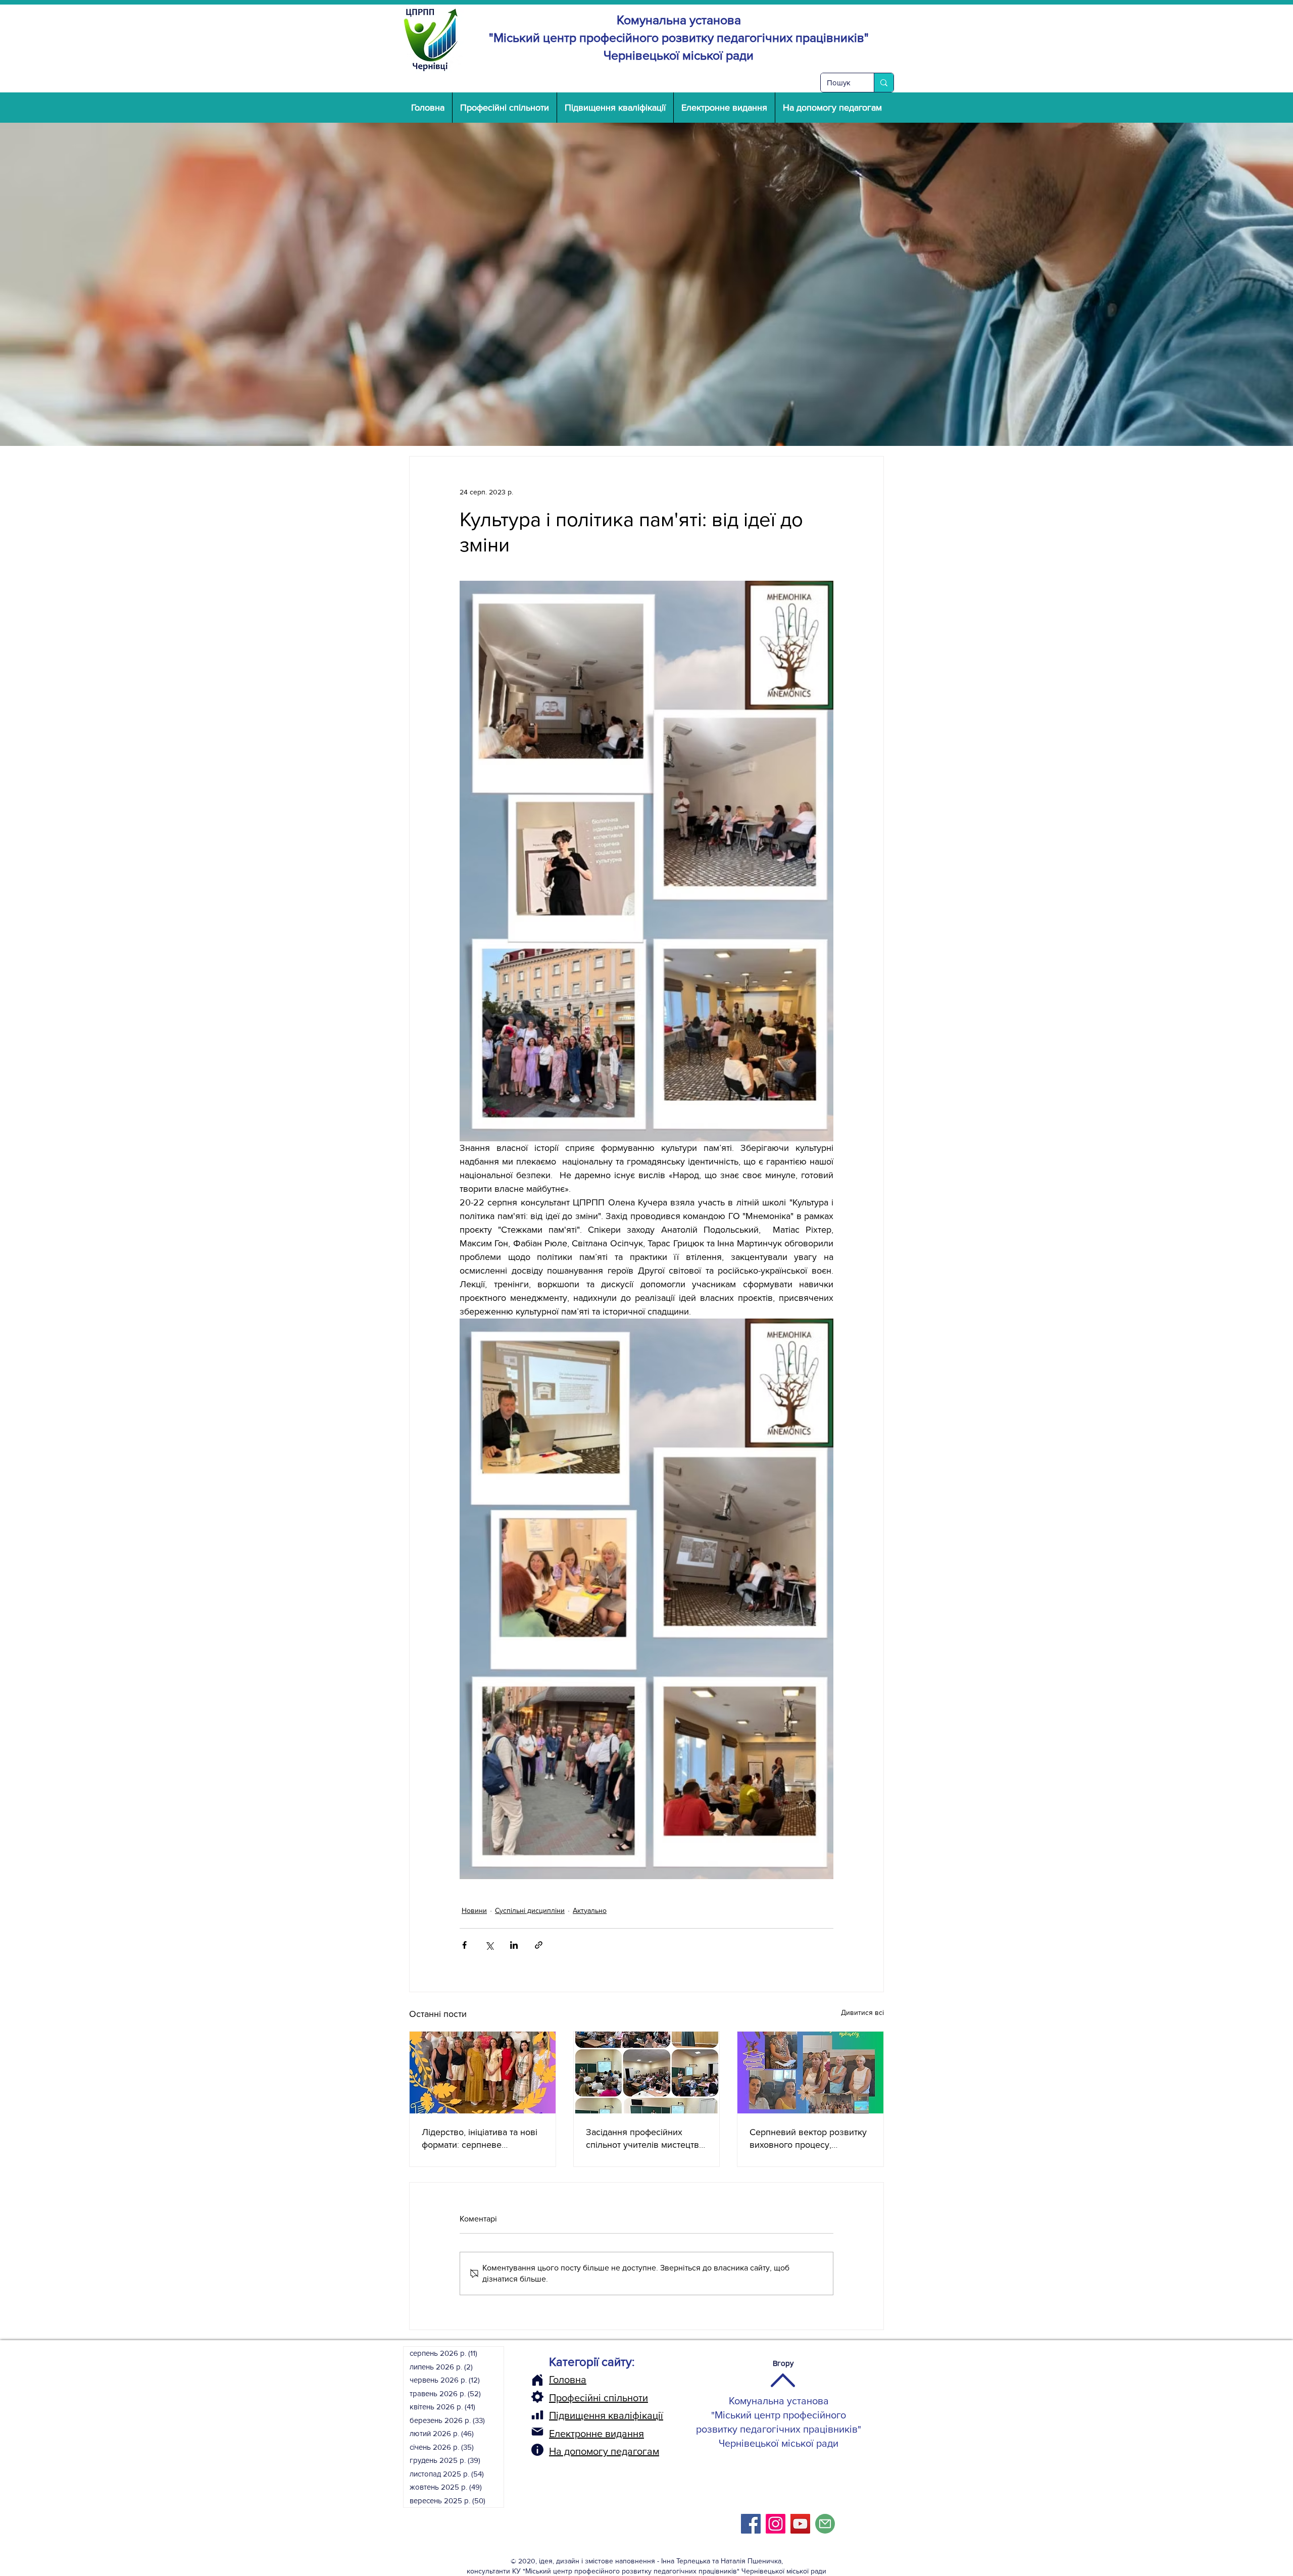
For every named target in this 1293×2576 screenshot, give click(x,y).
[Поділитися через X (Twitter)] (489, 1945)
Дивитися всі (862, 2012)
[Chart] (537, 2415)
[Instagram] (776, 2524)
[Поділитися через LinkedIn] (514, 1945)
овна (575, 2380)
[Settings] (537, 2397)
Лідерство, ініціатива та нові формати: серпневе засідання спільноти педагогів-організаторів (480, 2139)
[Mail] (537, 2432)
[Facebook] (751, 2524)
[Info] (537, 2450)
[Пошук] (884, 83)
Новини (474, 1910)
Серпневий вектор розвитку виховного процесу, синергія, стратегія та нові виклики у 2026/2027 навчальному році (808, 2139)
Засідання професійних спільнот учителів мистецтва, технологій (646, 2139)
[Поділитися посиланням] (539, 1945)
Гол (557, 2380)
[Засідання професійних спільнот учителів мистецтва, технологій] (647, 2073)
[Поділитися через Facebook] (464, 1945)
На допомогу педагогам (604, 2451)
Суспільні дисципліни (530, 1910)
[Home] (537, 2380)
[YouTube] (800, 2524)
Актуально (590, 1910)
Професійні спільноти (599, 2398)
